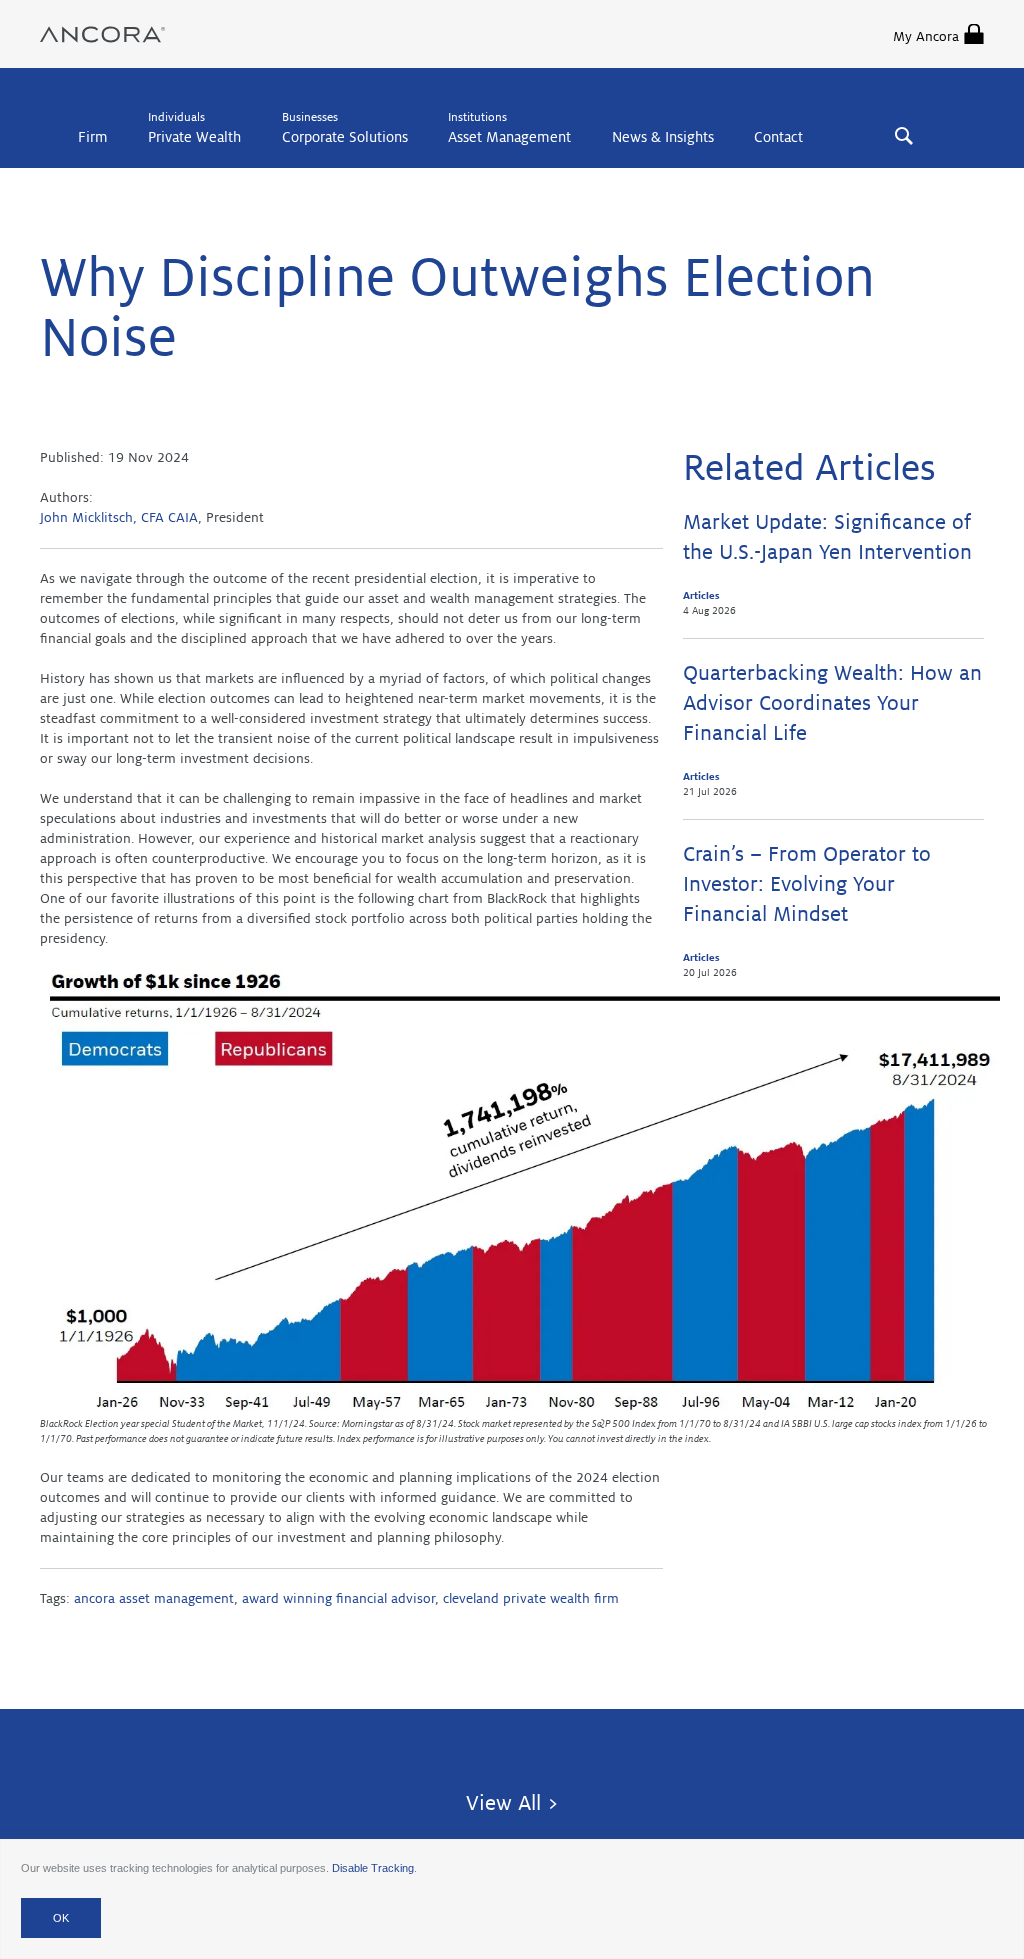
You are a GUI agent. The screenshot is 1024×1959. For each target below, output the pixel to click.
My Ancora (926, 36)
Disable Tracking (373, 1868)
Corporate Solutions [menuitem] (345, 137)
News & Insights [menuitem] (663, 137)
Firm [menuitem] (93, 137)
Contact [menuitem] (778, 137)
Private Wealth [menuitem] (194, 137)
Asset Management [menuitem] (509, 137)
